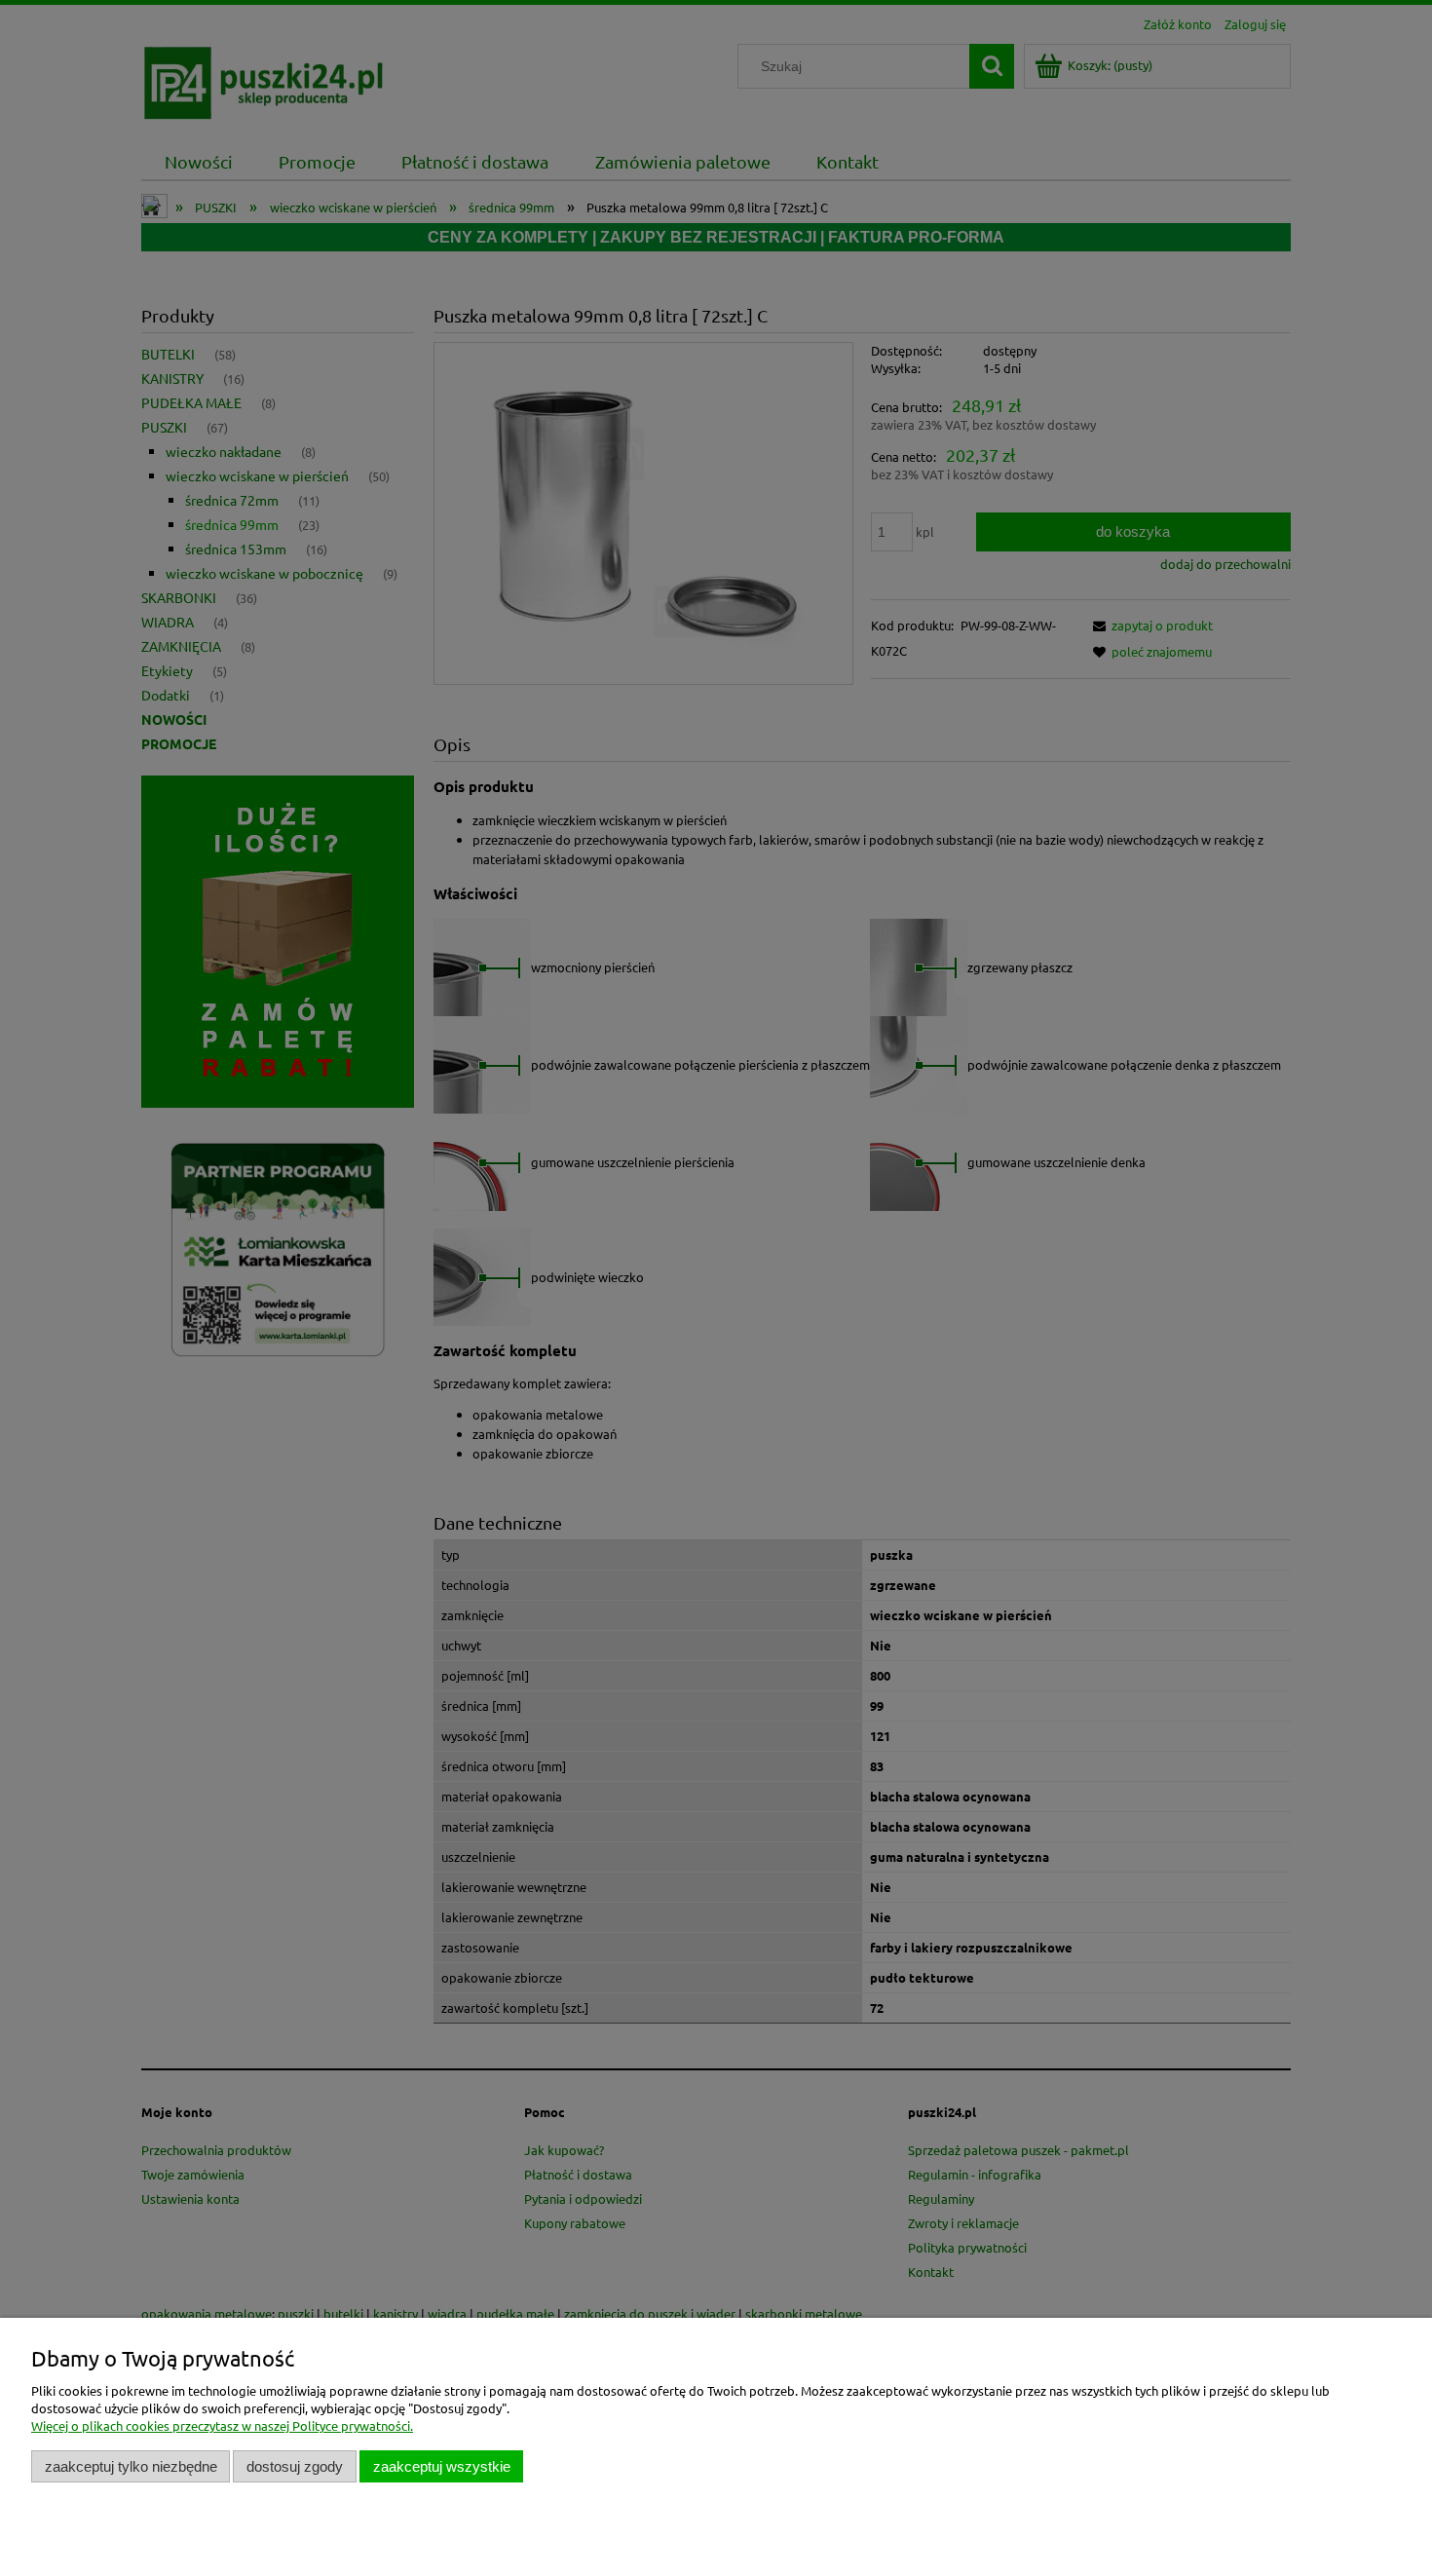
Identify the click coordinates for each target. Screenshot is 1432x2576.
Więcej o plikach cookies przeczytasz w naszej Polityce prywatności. (222, 2425)
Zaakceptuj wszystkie (442, 2466)
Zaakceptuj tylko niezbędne (131, 2466)
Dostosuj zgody (295, 2466)
